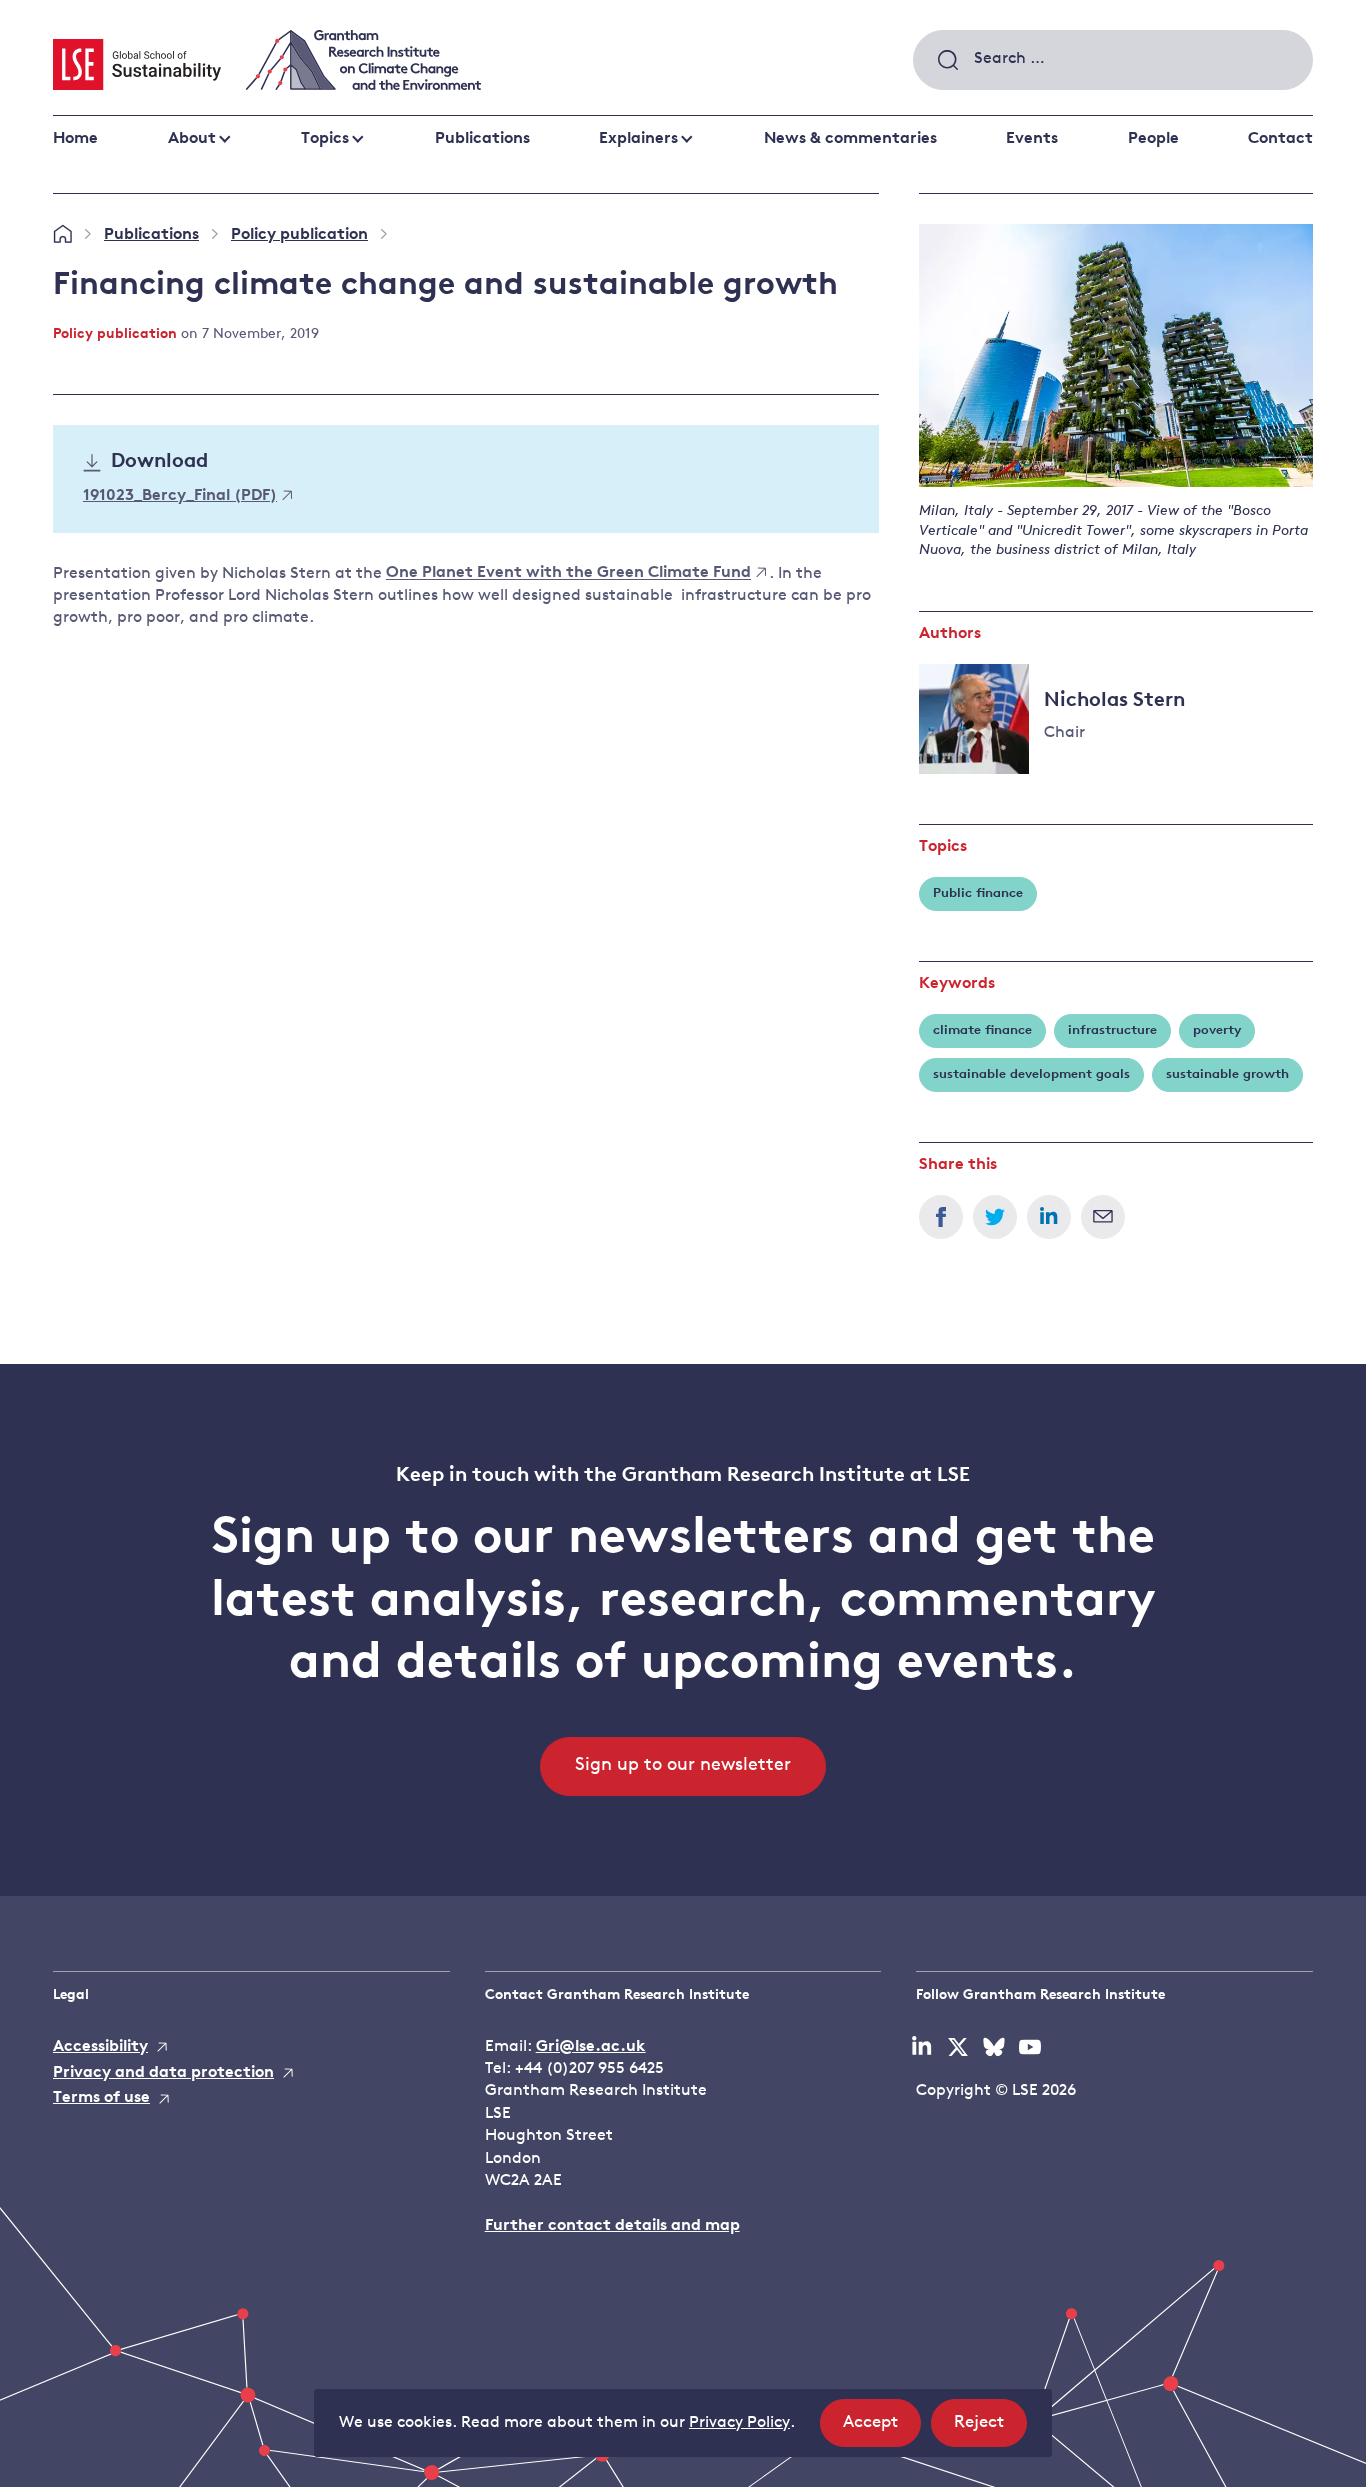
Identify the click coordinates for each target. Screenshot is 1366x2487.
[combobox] (1113, 60)
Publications (482, 139)
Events (1032, 139)
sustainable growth (1227, 1074)
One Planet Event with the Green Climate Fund (568, 574)
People (1153, 139)
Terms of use (101, 2098)
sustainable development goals (1031, 1074)
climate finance (982, 1030)
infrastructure (1112, 1030)
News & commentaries (850, 139)
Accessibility (100, 2047)
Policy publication (299, 235)
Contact (1280, 139)
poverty (1217, 1030)
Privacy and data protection (163, 2073)
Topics (325, 139)
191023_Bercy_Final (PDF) (180, 496)
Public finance (978, 893)
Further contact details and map (612, 2226)
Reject (990, 2430)
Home (75, 139)
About (192, 139)
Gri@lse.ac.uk (591, 2047)
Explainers (638, 139)
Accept (882, 2430)
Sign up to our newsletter (683, 1766)
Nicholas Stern (1114, 701)
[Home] (62, 235)
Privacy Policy (739, 2423)
